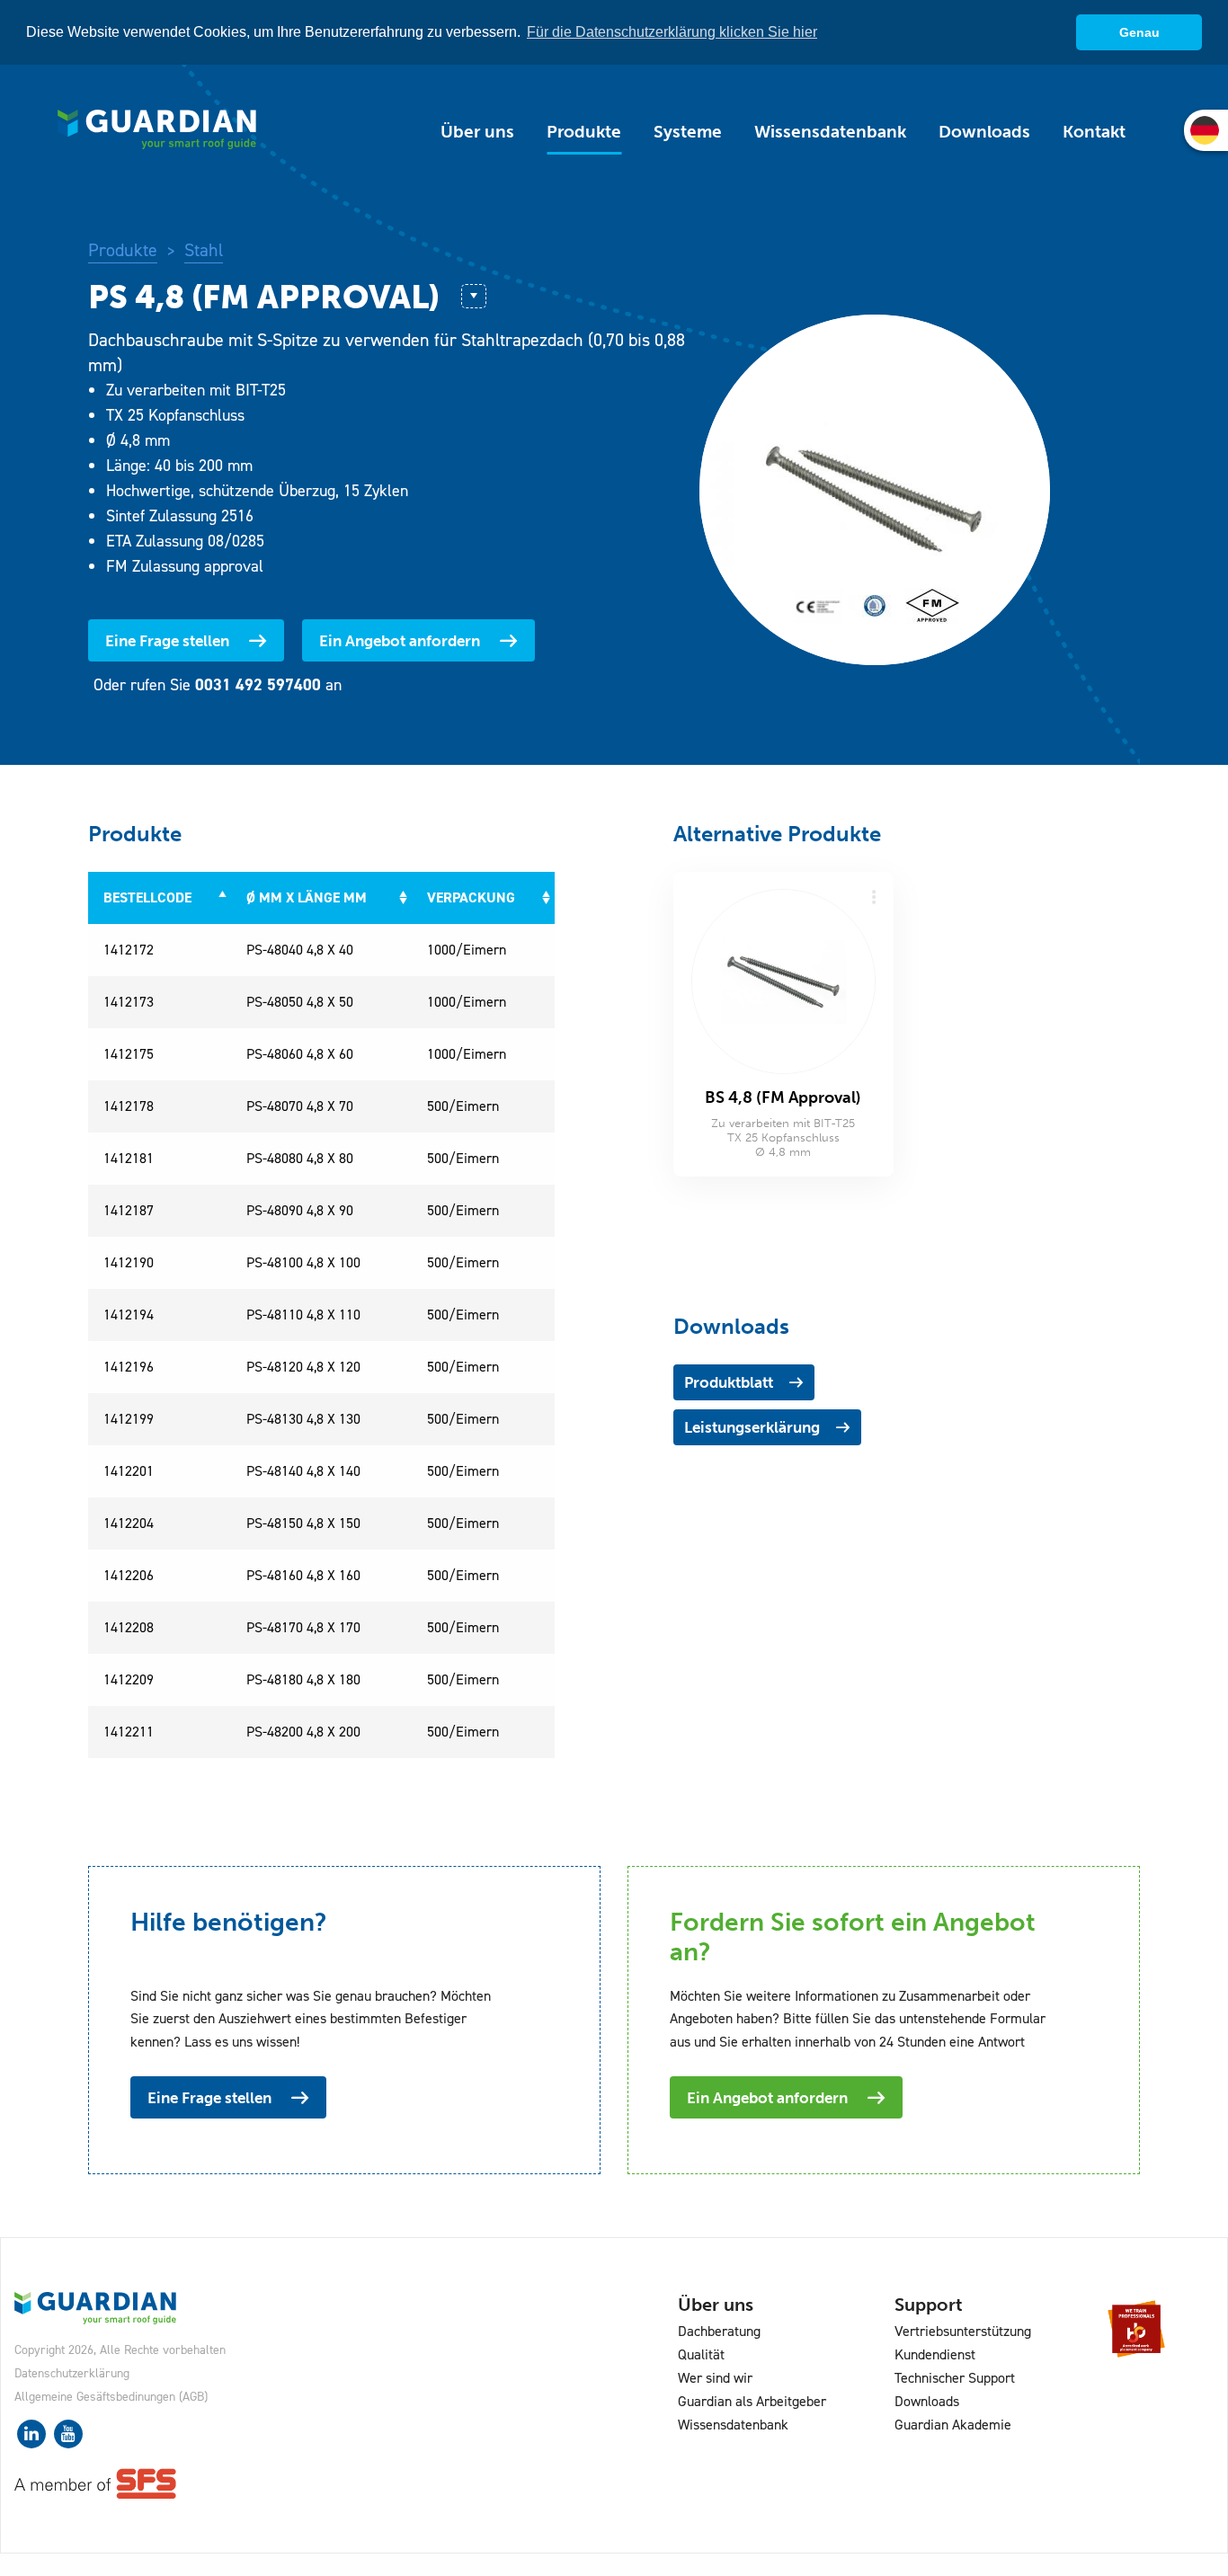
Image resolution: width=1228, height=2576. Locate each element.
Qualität (701, 2354)
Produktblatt (729, 1382)
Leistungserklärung (752, 1427)
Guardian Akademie (953, 2425)
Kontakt (1094, 132)
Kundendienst (935, 2354)
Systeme (688, 132)
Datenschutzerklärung (72, 2373)
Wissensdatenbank (830, 132)
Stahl (204, 250)
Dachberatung (719, 2331)
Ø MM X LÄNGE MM (307, 897)
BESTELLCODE (147, 897)
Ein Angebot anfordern (400, 641)
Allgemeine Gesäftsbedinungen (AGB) (111, 2397)
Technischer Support (955, 2378)
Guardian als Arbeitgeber (752, 2401)
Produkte (584, 132)
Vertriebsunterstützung (963, 2331)
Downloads (984, 132)
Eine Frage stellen (167, 641)
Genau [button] (1139, 32)
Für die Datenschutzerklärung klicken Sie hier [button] (672, 32)
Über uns (477, 132)
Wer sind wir (715, 2378)
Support (929, 2305)
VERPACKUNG (471, 897)
